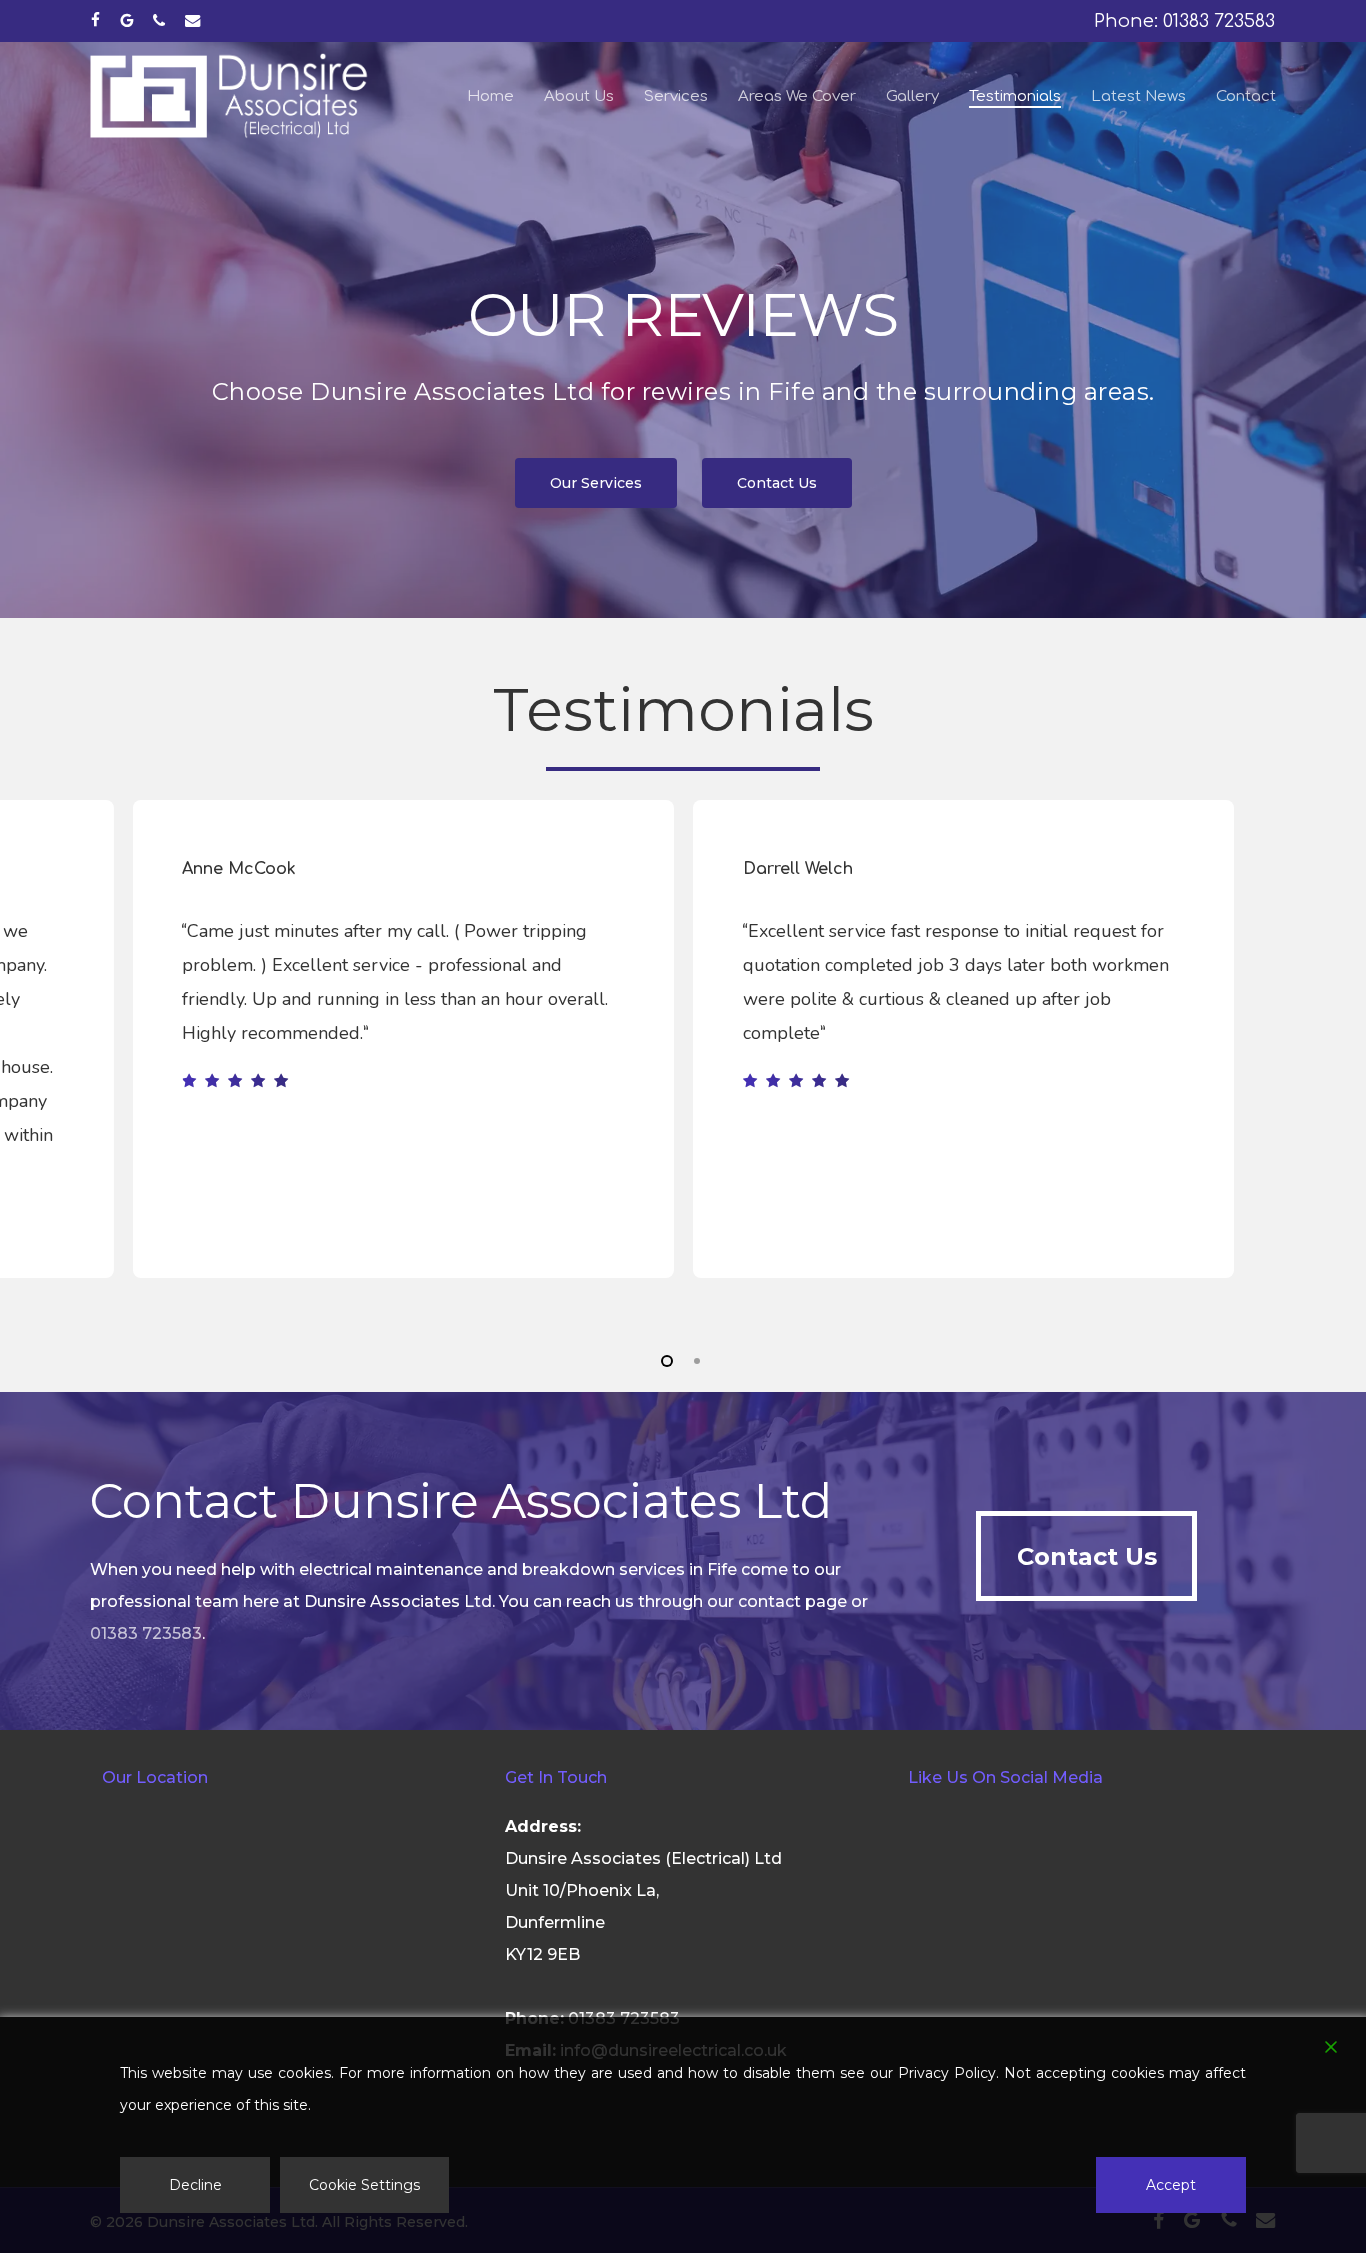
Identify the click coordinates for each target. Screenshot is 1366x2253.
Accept (1171, 2185)
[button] (596, 483)
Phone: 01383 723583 (1184, 21)
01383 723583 (146, 1633)
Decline (195, 2185)
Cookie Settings (364, 2185)
